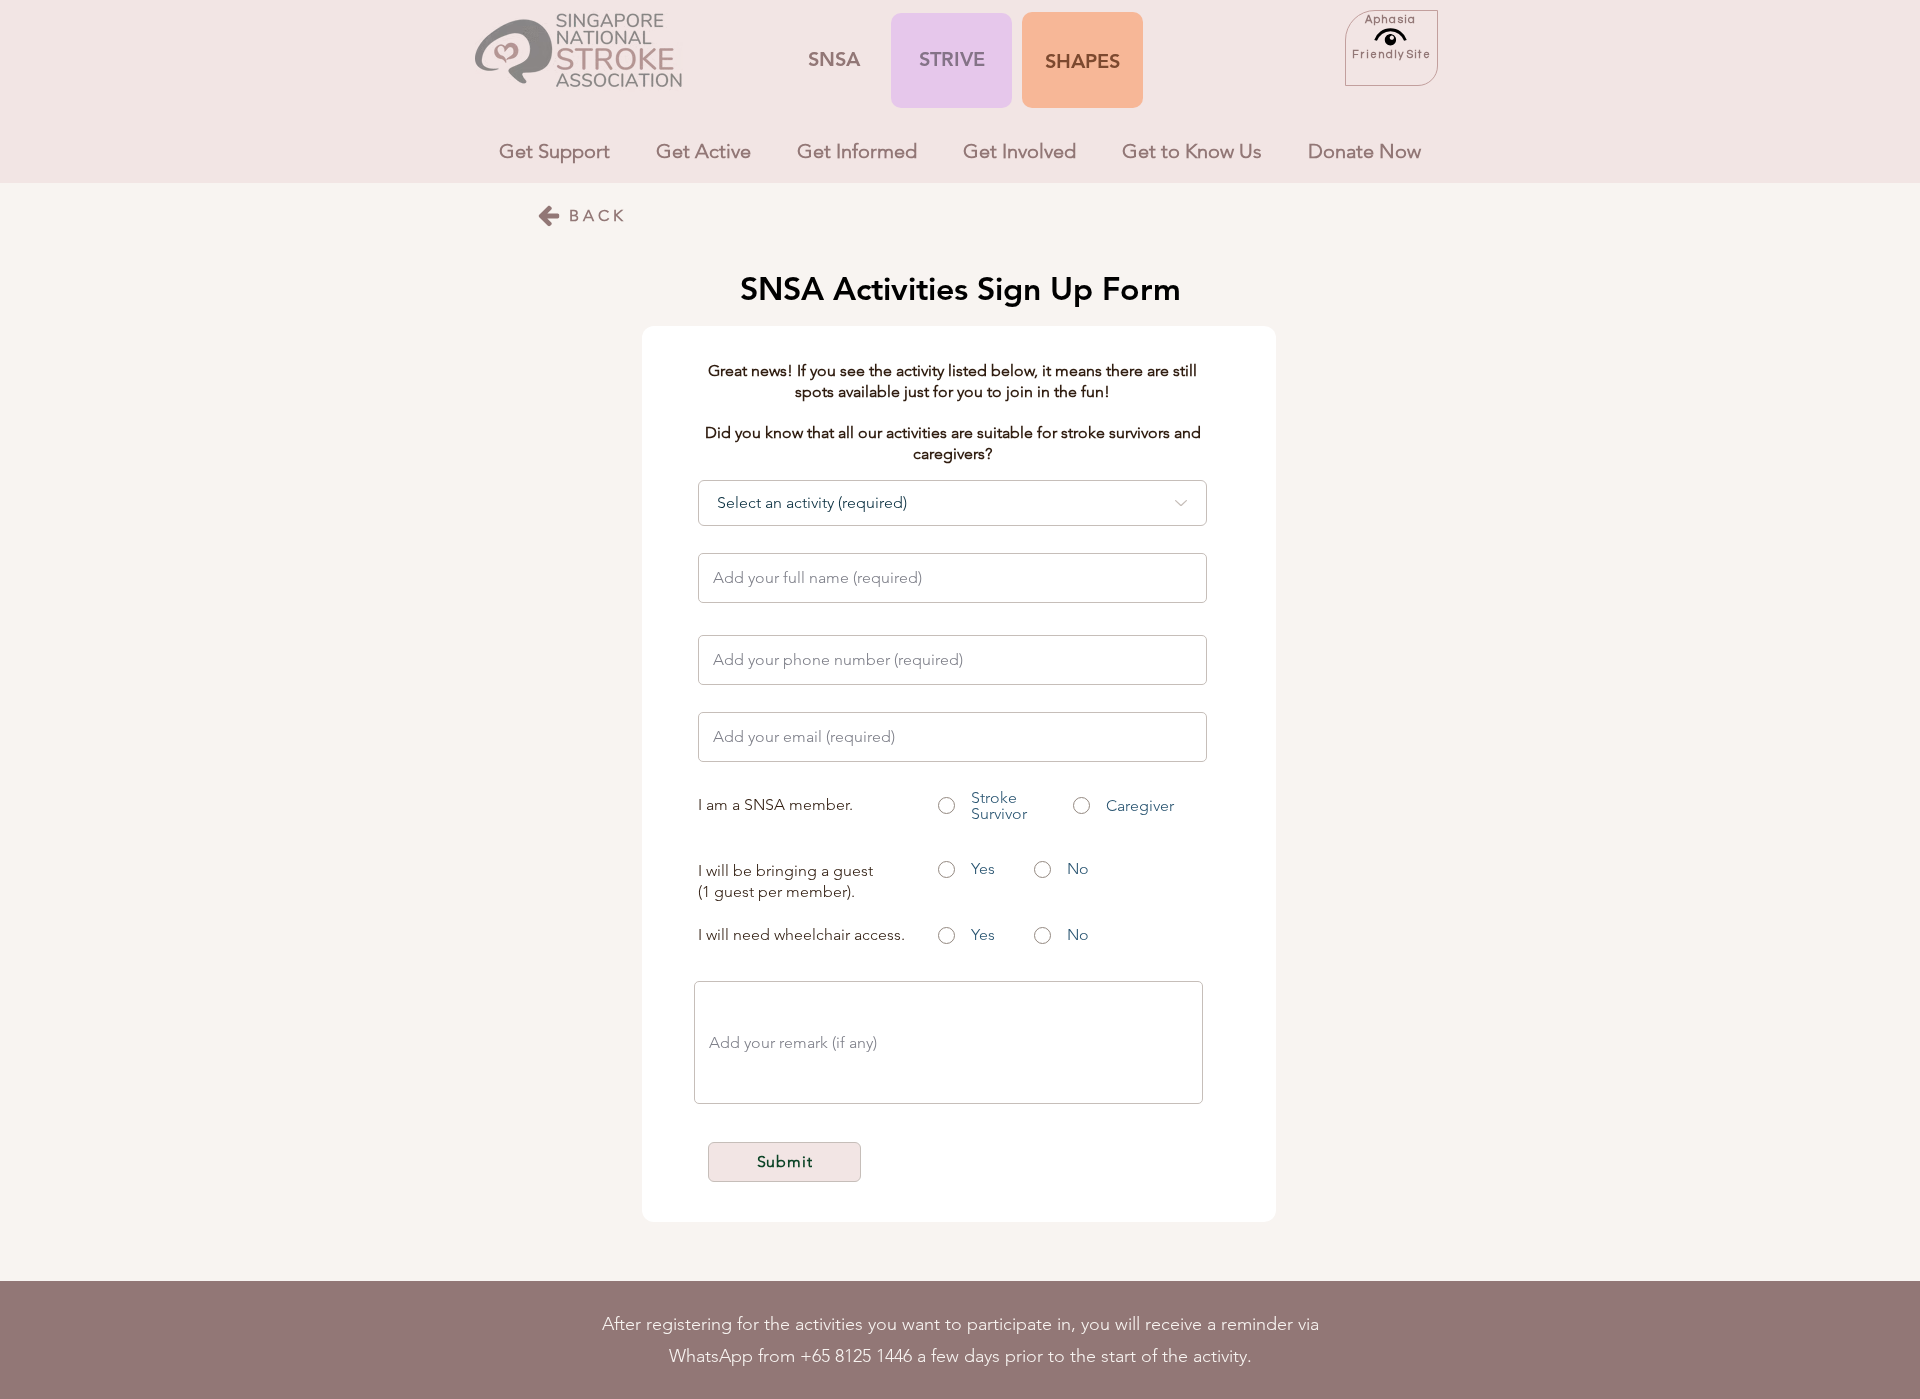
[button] (1082, 61)
